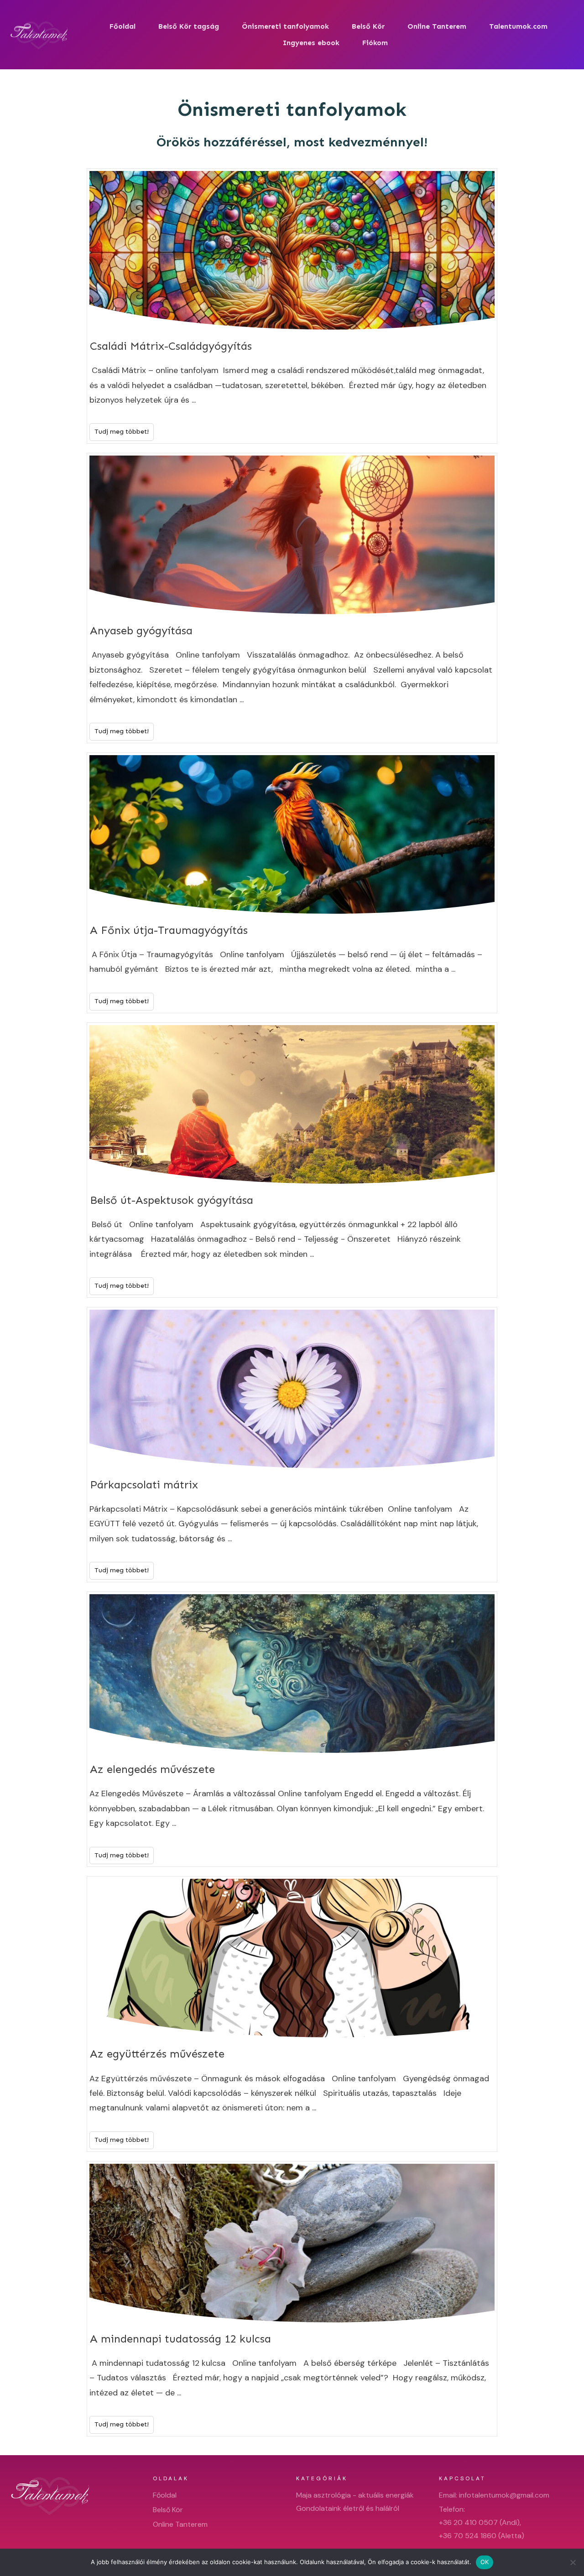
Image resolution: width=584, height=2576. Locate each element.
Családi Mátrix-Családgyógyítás (292, 306)
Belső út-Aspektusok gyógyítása (292, 1160)
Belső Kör (168, 2510)
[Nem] (573, 2562)
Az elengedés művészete (292, 1729)
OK (485, 2562)
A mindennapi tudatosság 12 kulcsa (292, 2299)
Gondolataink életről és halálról (348, 2508)
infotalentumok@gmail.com (504, 2495)
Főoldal (165, 2495)
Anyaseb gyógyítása (292, 598)
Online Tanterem (180, 2524)
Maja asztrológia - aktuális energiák (355, 2495)
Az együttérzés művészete (292, 2014)
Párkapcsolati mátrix (292, 1445)
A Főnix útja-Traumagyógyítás (292, 883)
